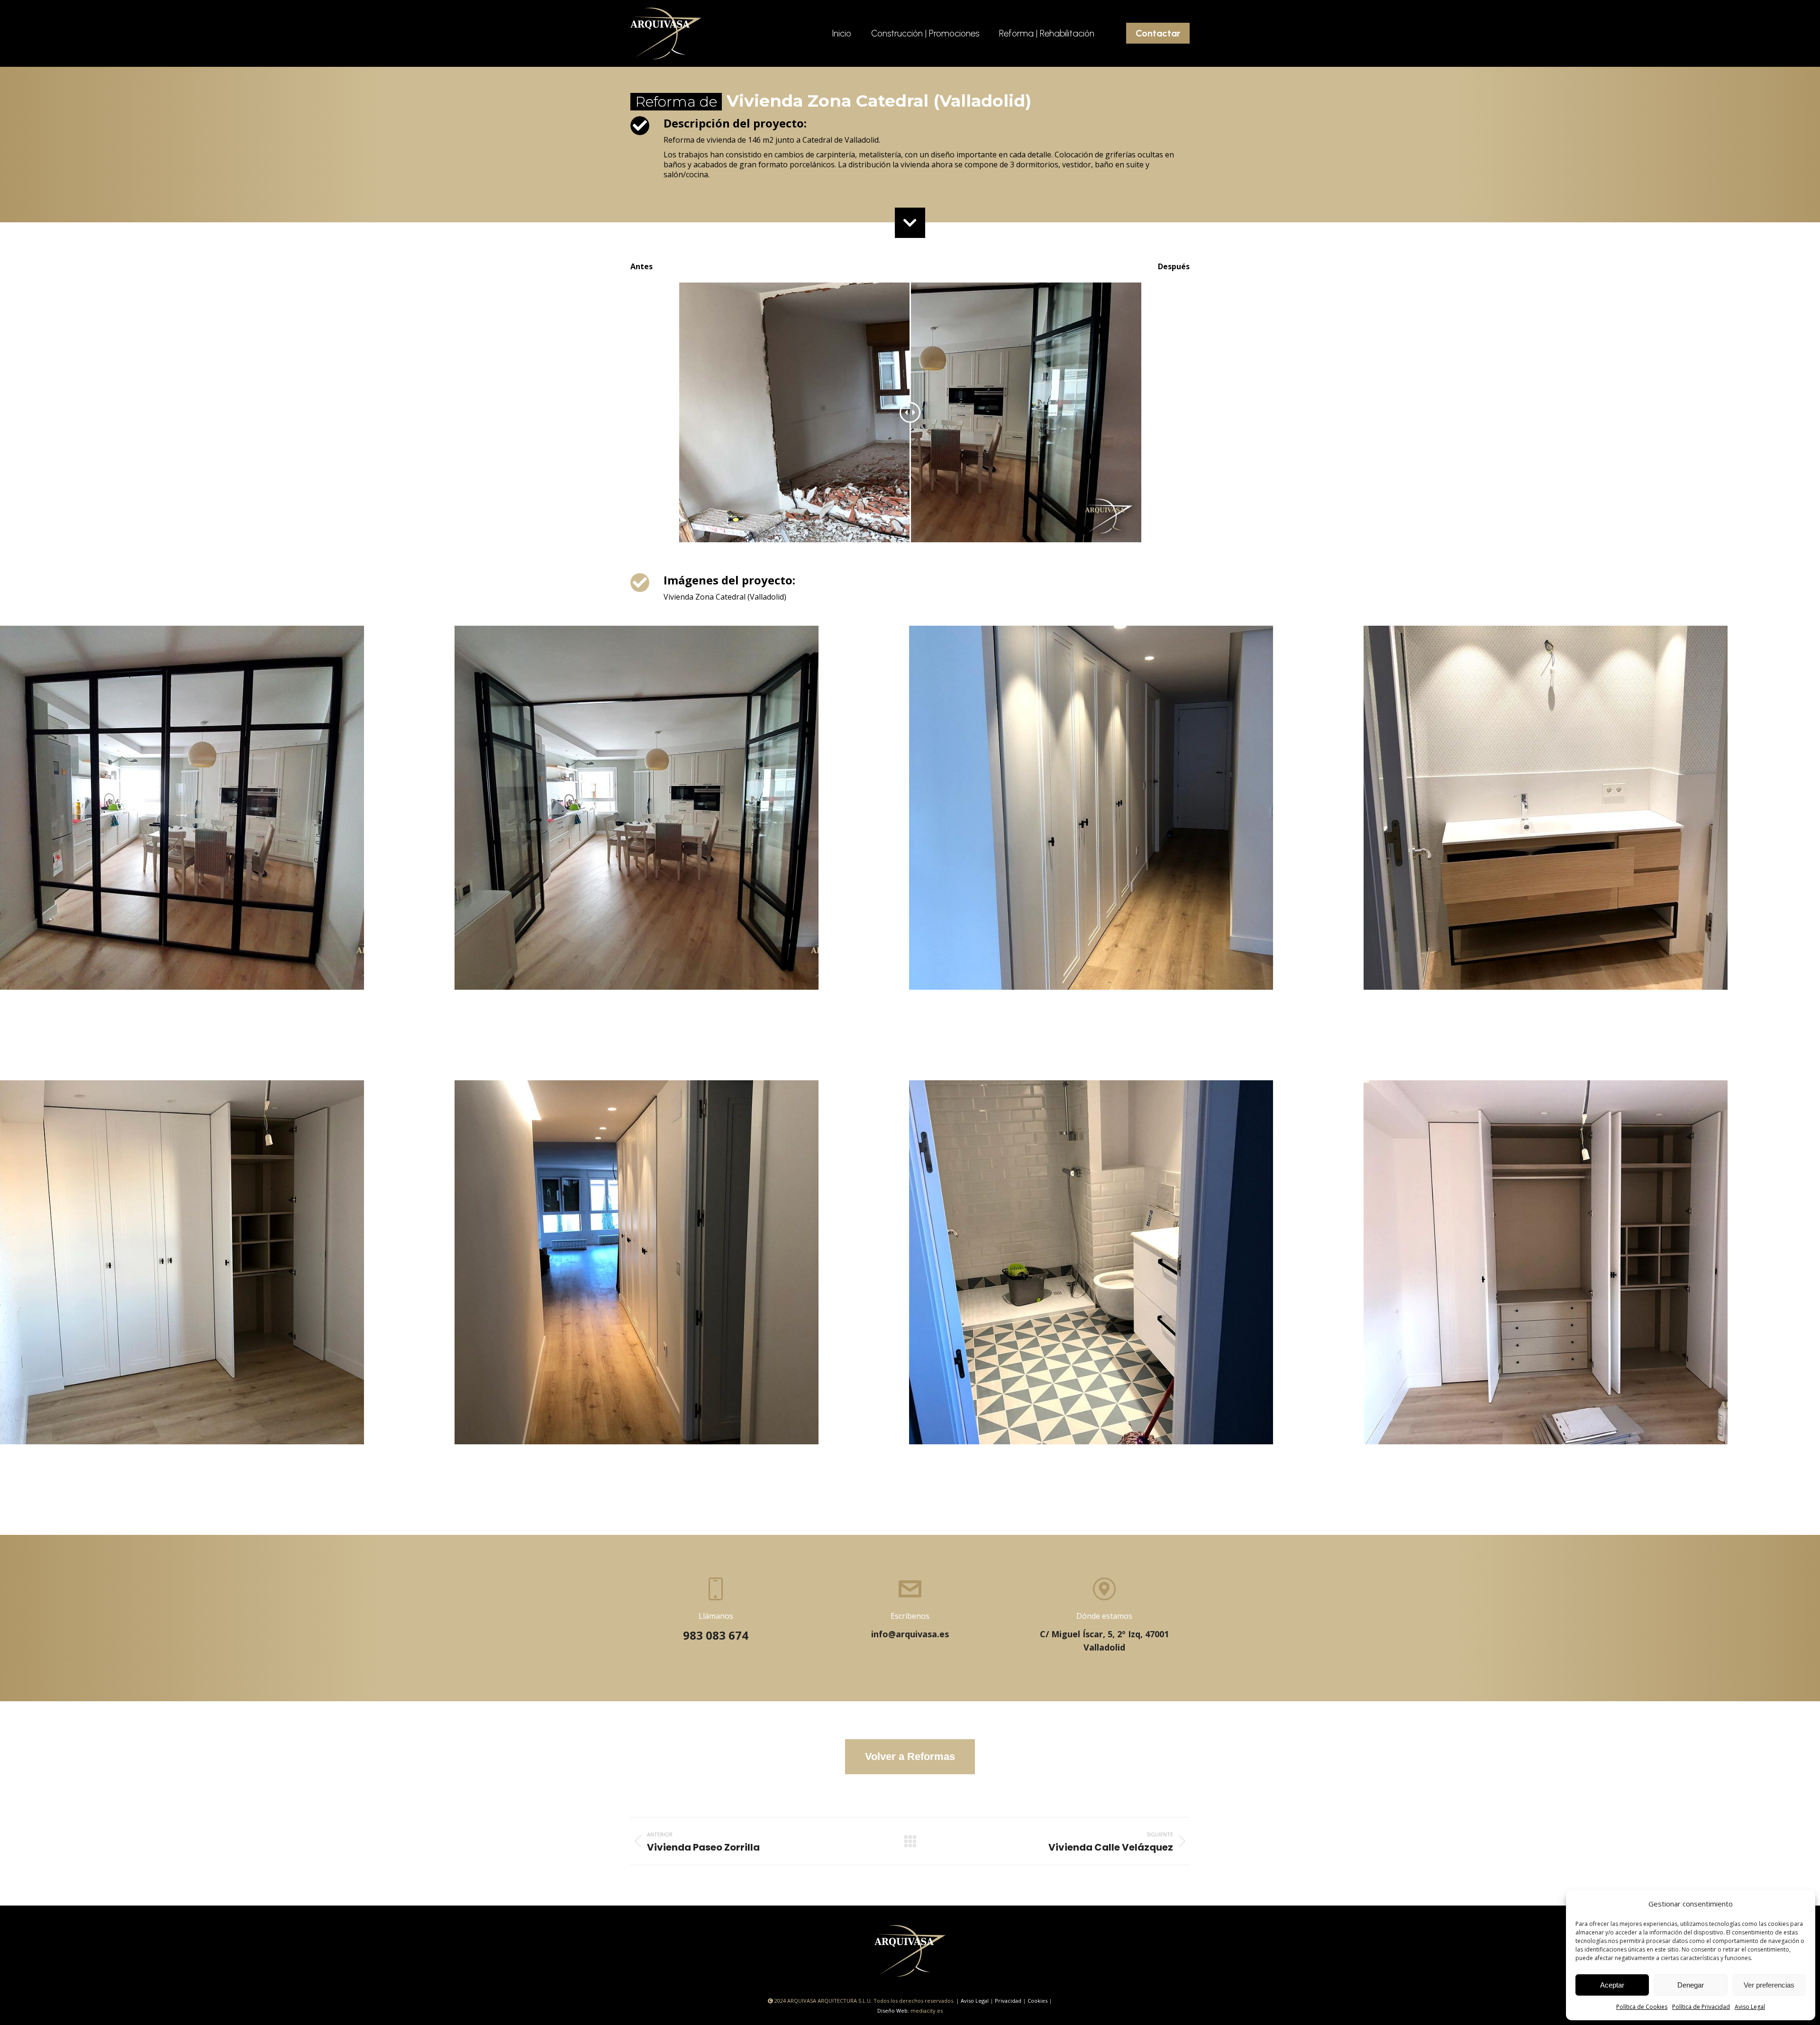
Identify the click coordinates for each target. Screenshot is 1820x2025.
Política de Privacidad (1701, 2007)
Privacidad (1008, 2001)
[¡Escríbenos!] (910, 1609)
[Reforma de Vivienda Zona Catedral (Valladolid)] (227, 853)
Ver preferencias (1769, 1985)
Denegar (1691, 1985)
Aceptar (1612, 1985)
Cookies (1037, 2001)
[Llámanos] (716, 1610)
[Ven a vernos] (1104, 1616)
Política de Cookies (1642, 2007)
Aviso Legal (1750, 2007)
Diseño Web (892, 2011)
